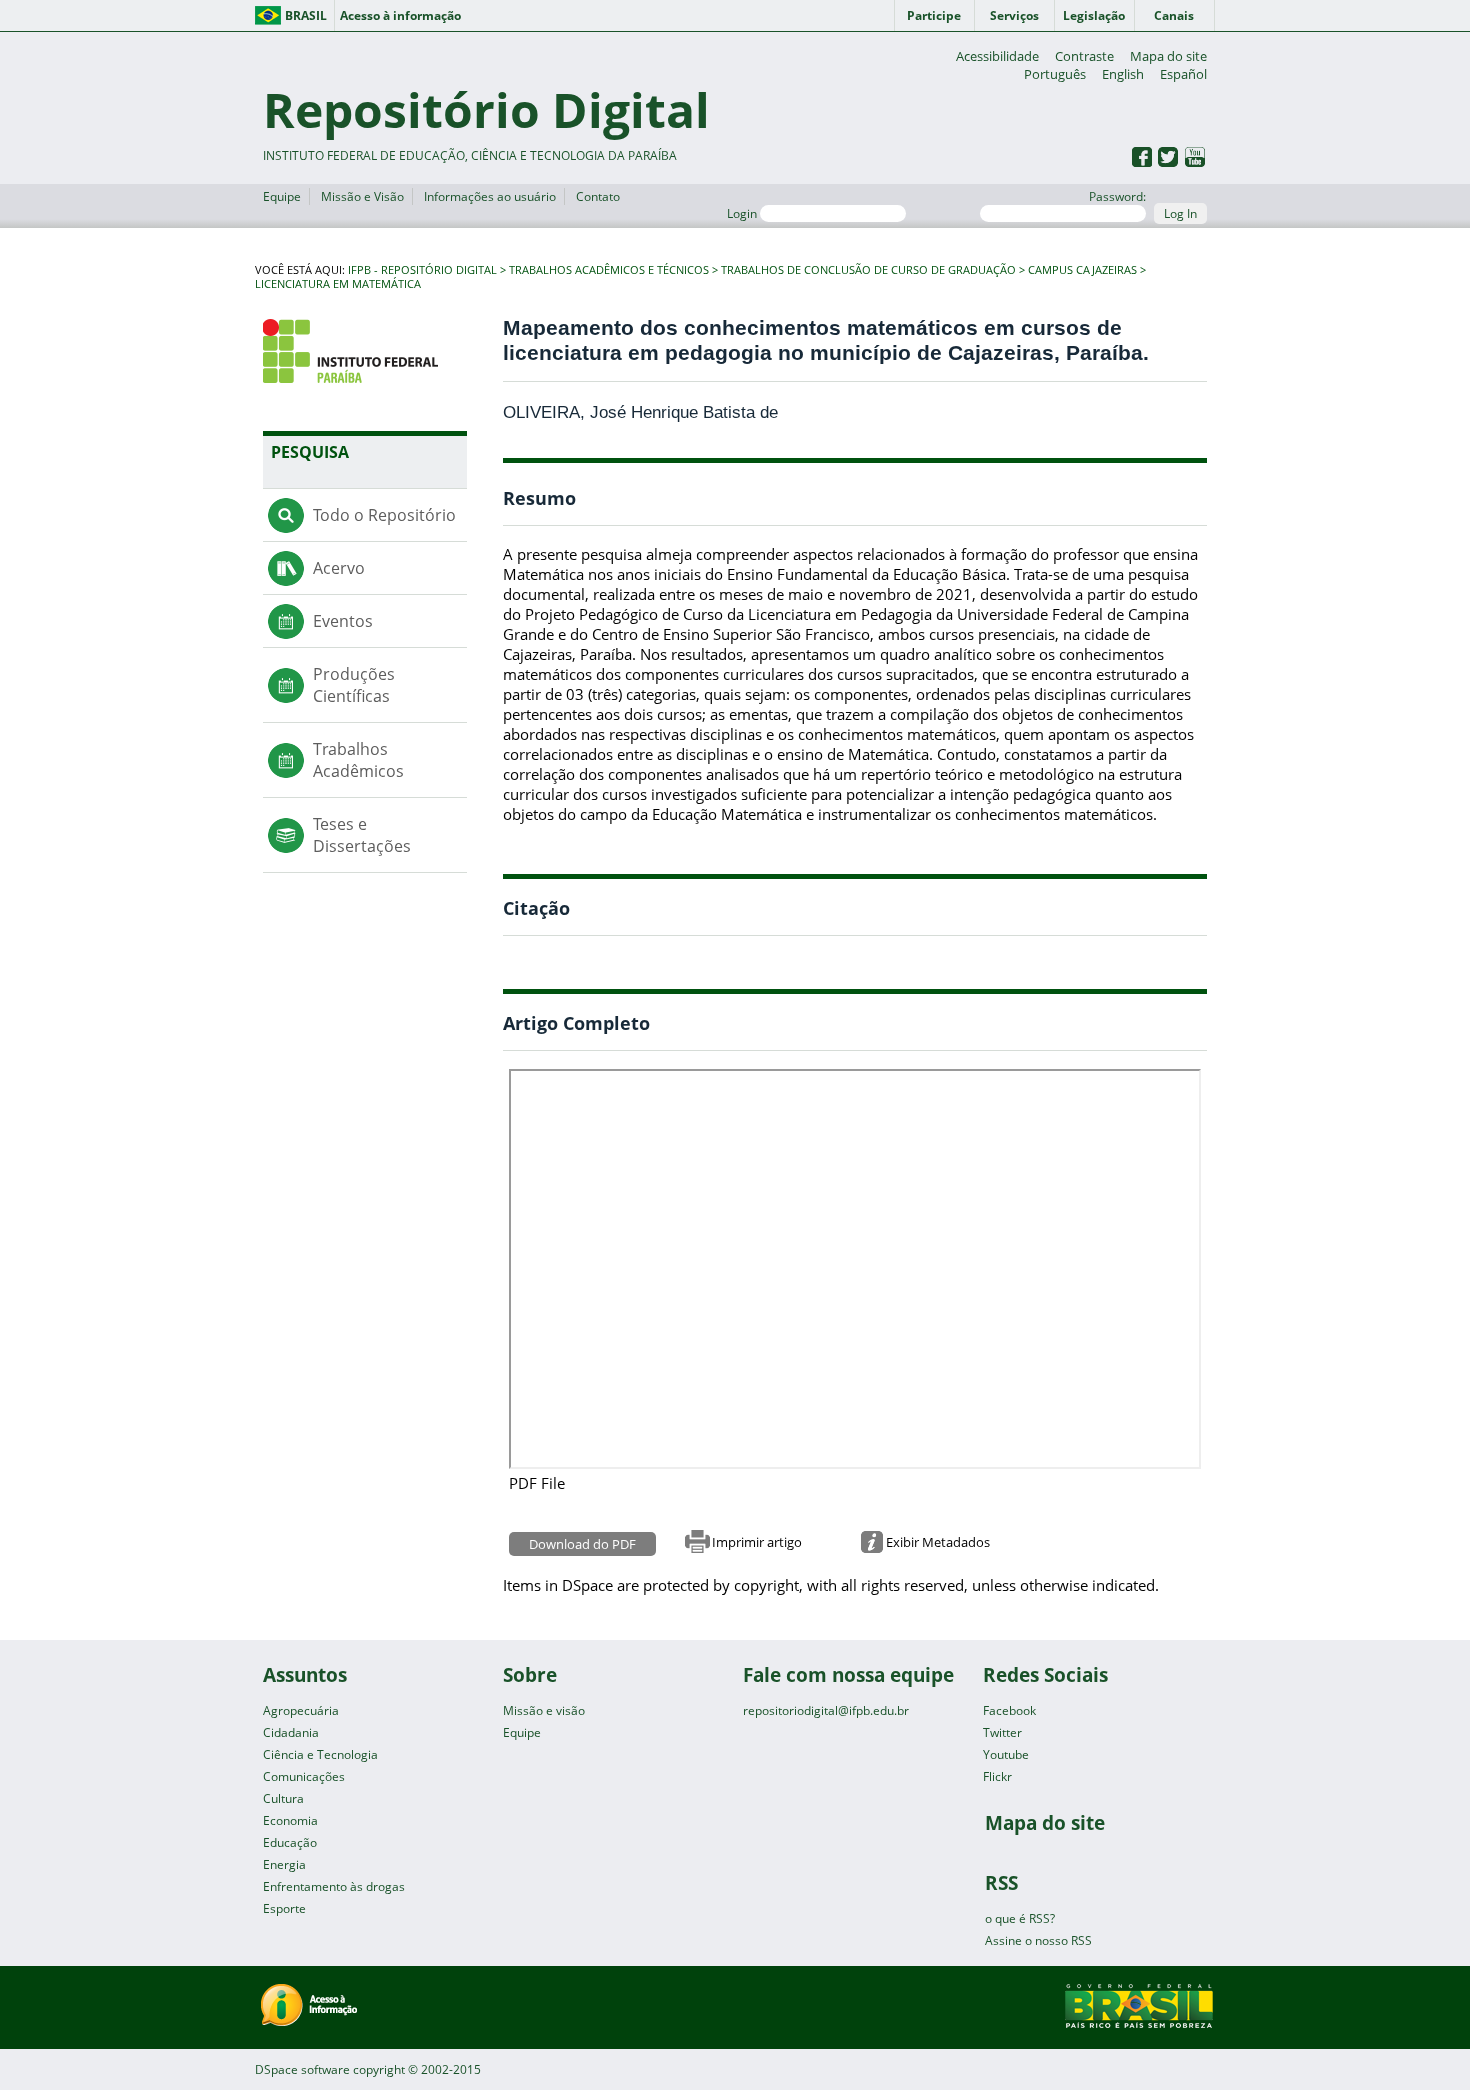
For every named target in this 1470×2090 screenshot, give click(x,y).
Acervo (339, 568)
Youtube (1006, 1754)
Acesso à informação (400, 15)
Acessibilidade (997, 56)
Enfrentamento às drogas (334, 1886)
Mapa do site (1168, 56)
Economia (290, 1820)
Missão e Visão (362, 196)
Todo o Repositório (384, 515)
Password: (1117, 196)
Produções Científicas (354, 685)
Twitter (1002, 1732)
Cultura (283, 1798)
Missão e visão (544, 1710)
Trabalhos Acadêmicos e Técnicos (609, 270)
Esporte (284, 1908)
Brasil (306, 15)
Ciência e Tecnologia (320, 1754)
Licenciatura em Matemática (338, 284)
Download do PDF (582, 1544)
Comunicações (304, 1776)
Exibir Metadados (938, 1542)
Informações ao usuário (490, 196)
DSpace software (302, 2069)
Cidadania (291, 1732)
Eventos (343, 621)
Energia (284, 1864)
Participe (934, 15)
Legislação (1094, 15)
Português (1055, 74)
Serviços (1014, 15)
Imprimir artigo (757, 1542)
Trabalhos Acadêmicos (358, 760)
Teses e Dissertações (362, 835)
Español (1183, 74)
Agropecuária (301, 1710)
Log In (1180, 213)
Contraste (1084, 56)
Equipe (282, 196)
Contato (598, 196)
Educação (290, 1842)
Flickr (997, 1776)
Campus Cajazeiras (1082, 270)
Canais (1174, 15)
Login (743, 213)
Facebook (1009, 1710)
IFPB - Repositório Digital (422, 270)
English (1123, 74)
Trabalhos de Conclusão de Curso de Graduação (868, 270)
